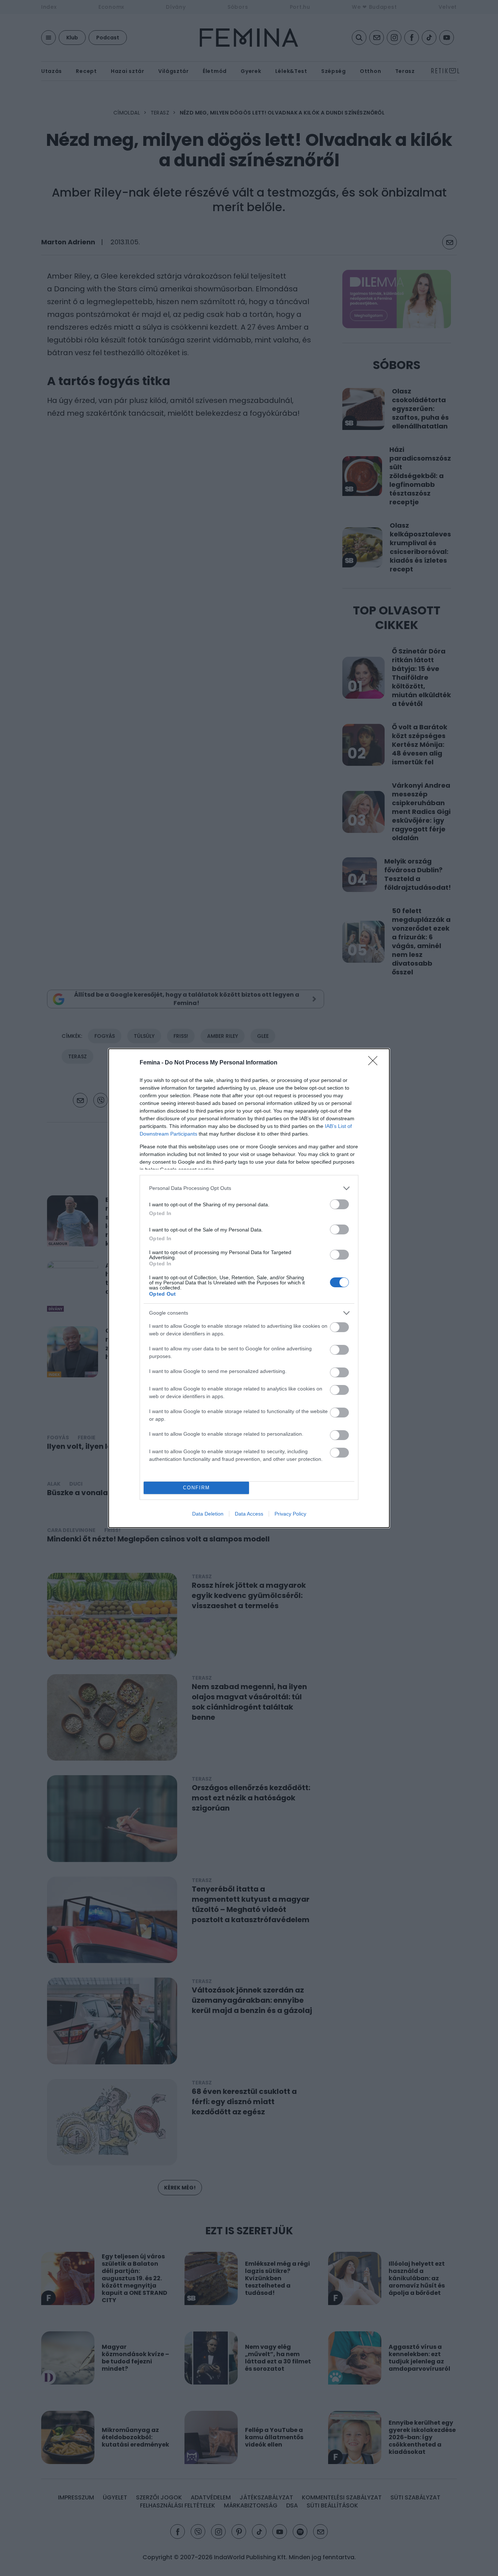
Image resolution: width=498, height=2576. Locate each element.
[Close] (375, 1063)
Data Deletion (208, 1514)
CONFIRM (197, 1488)
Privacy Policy (290, 1514)
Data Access (249, 1514)
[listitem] (249, 1188)
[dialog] (249, 1288)
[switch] (339, 1204)
